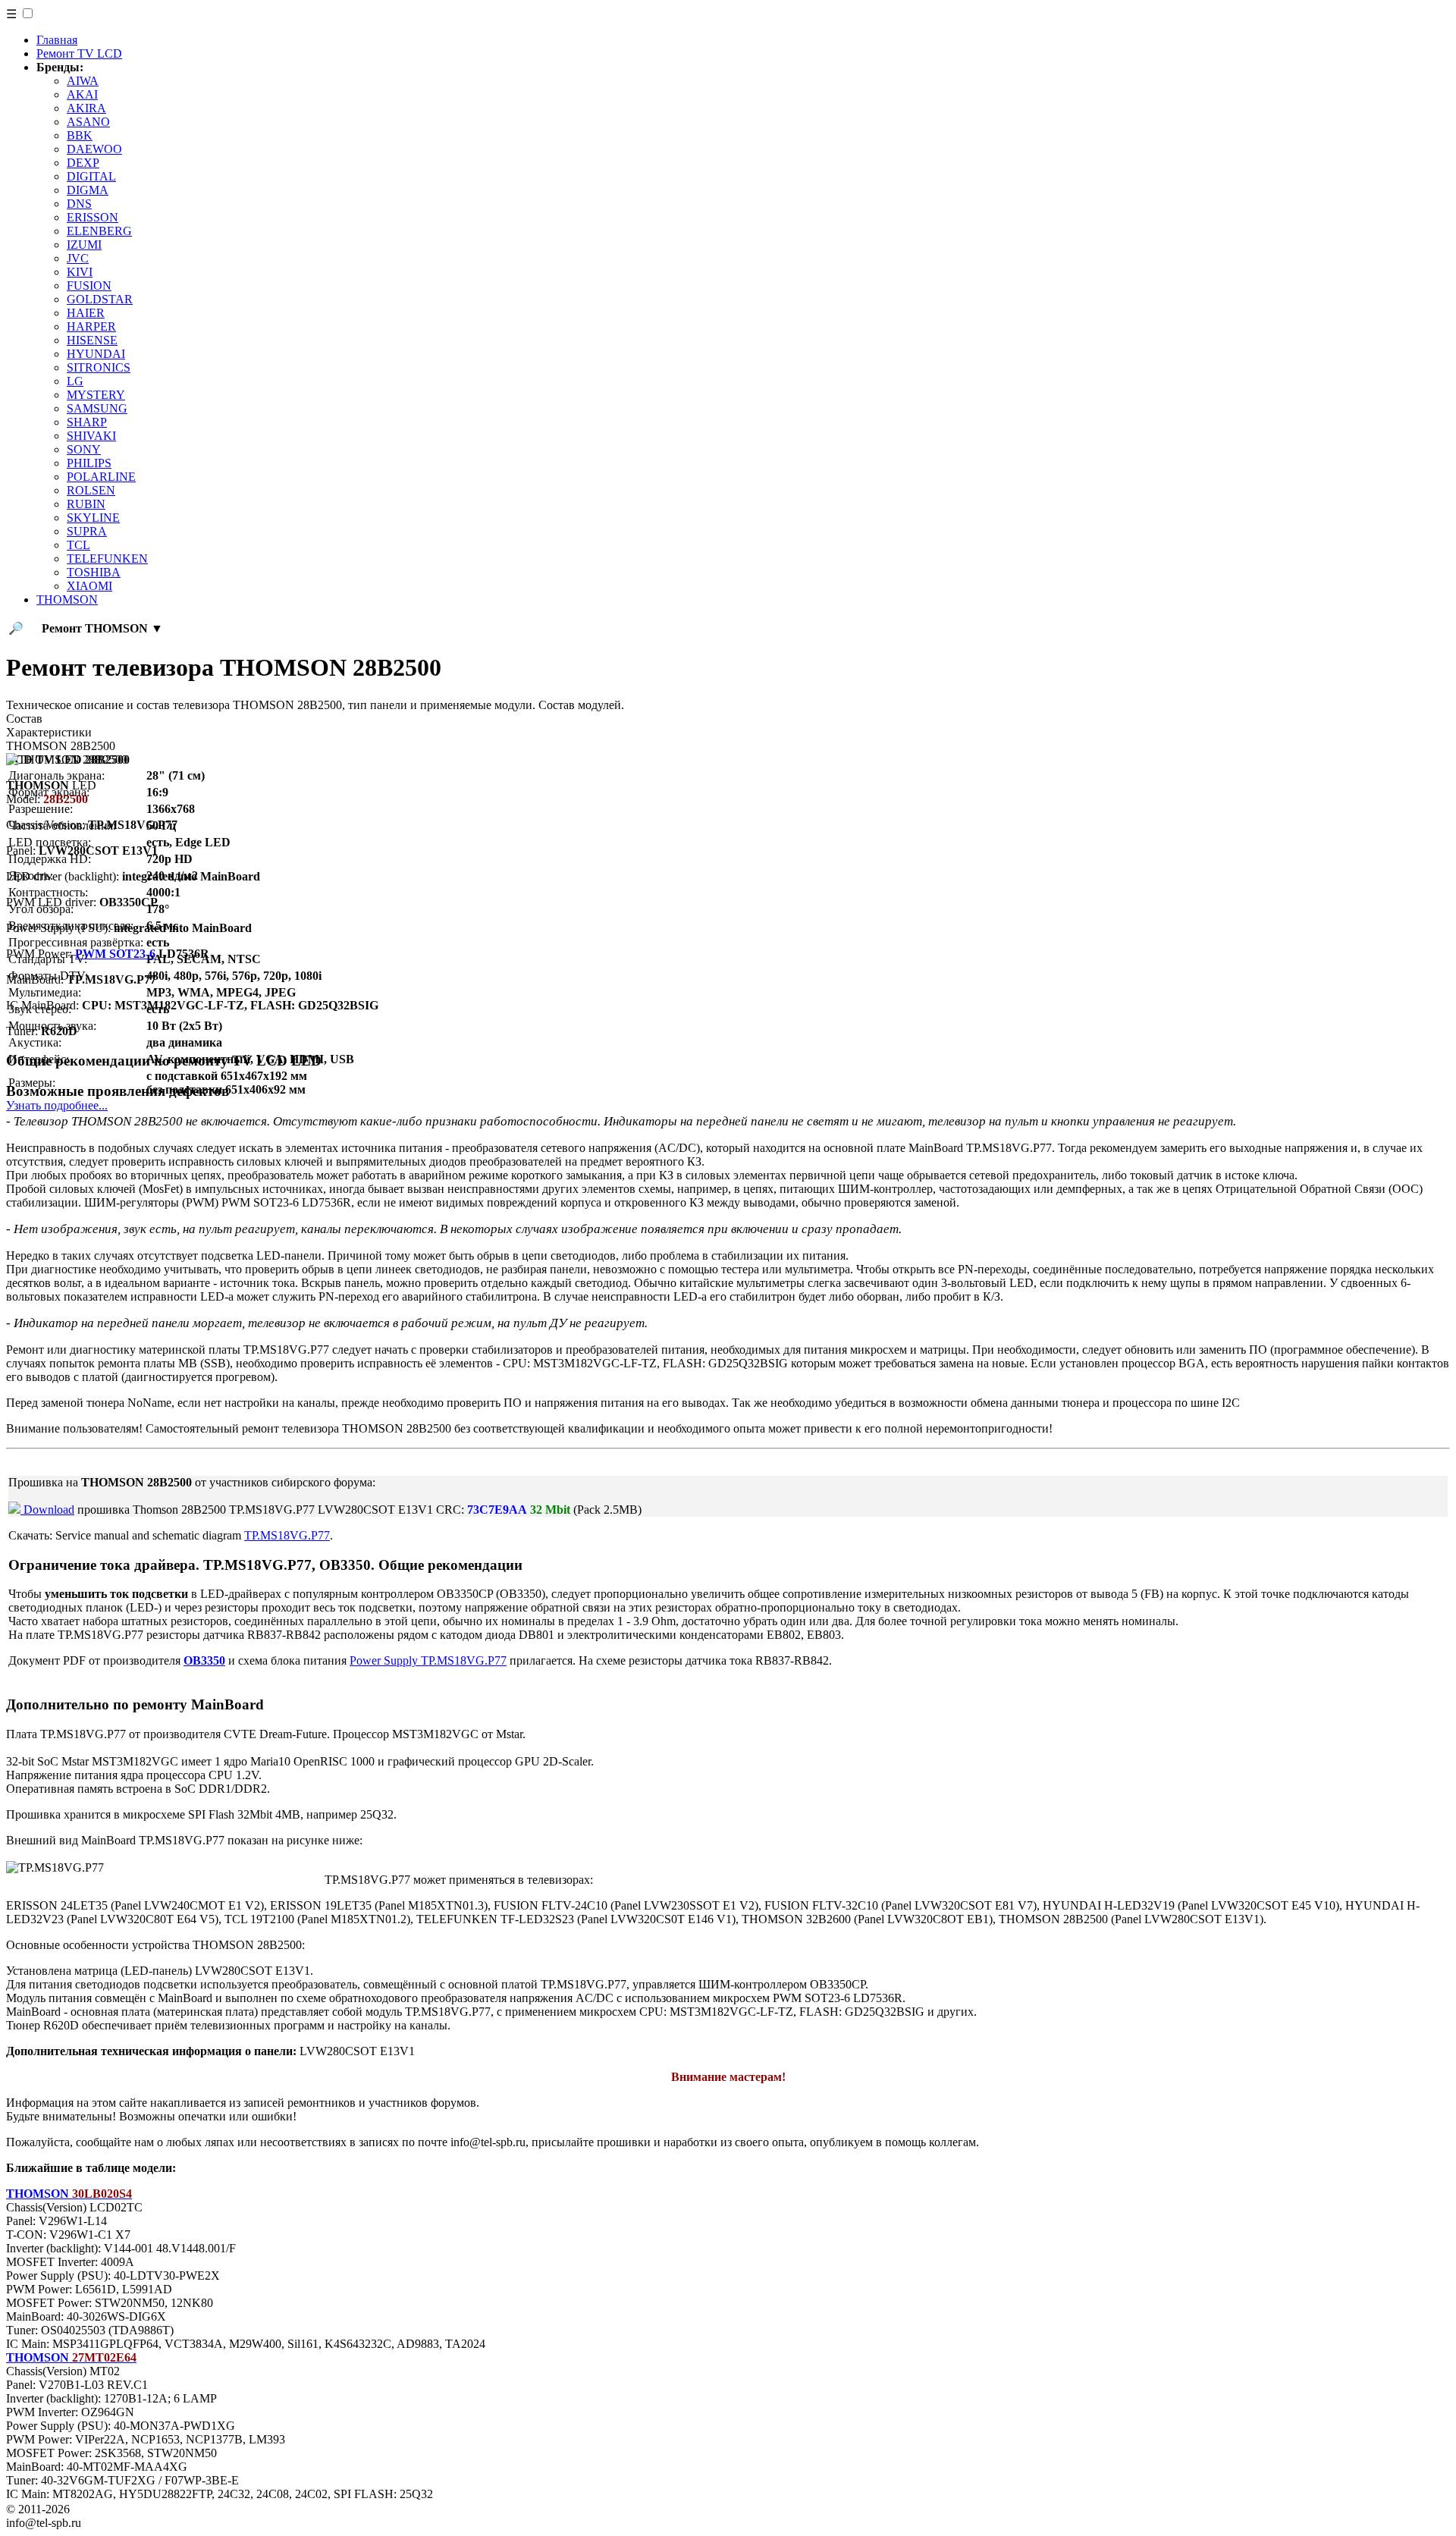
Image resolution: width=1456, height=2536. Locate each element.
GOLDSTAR (100, 299)
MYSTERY (96, 395)
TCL (78, 545)
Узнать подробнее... (57, 1105)
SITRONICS (99, 367)
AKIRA (86, 108)
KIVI (80, 272)
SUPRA (87, 531)
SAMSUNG (97, 408)
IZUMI (84, 245)
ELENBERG (99, 231)
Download (47, 1510)
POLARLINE (101, 477)
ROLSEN (91, 490)
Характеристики (49, 732)
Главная (57, 40)
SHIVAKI (91, 436)
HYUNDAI (96, 354)
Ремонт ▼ (102, 628)
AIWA (83, 81)
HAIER (86, 313)
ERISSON (93, 217)
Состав (24, 719)
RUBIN (86, 504)
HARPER (91, 326)
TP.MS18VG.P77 (287, 1535)
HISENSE (92, 340)
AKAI (82, 94)
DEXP (83, 163)
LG (75, 381)
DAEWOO (94, 149)
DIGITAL (91, 176)
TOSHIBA (94, 572)
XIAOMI (89, 586)
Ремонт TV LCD (79, 53)
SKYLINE (93, 518)
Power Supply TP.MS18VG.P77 (428, 1660)
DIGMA (88, 190)
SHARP (87, 422)
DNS (79, 204)
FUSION (89, 286)
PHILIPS (89, 463)
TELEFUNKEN (107, 559)
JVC (78, 258)
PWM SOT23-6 (115, 954)
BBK (80, 135)
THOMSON (67, 599)
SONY (84, 449)
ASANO (88, 122)
